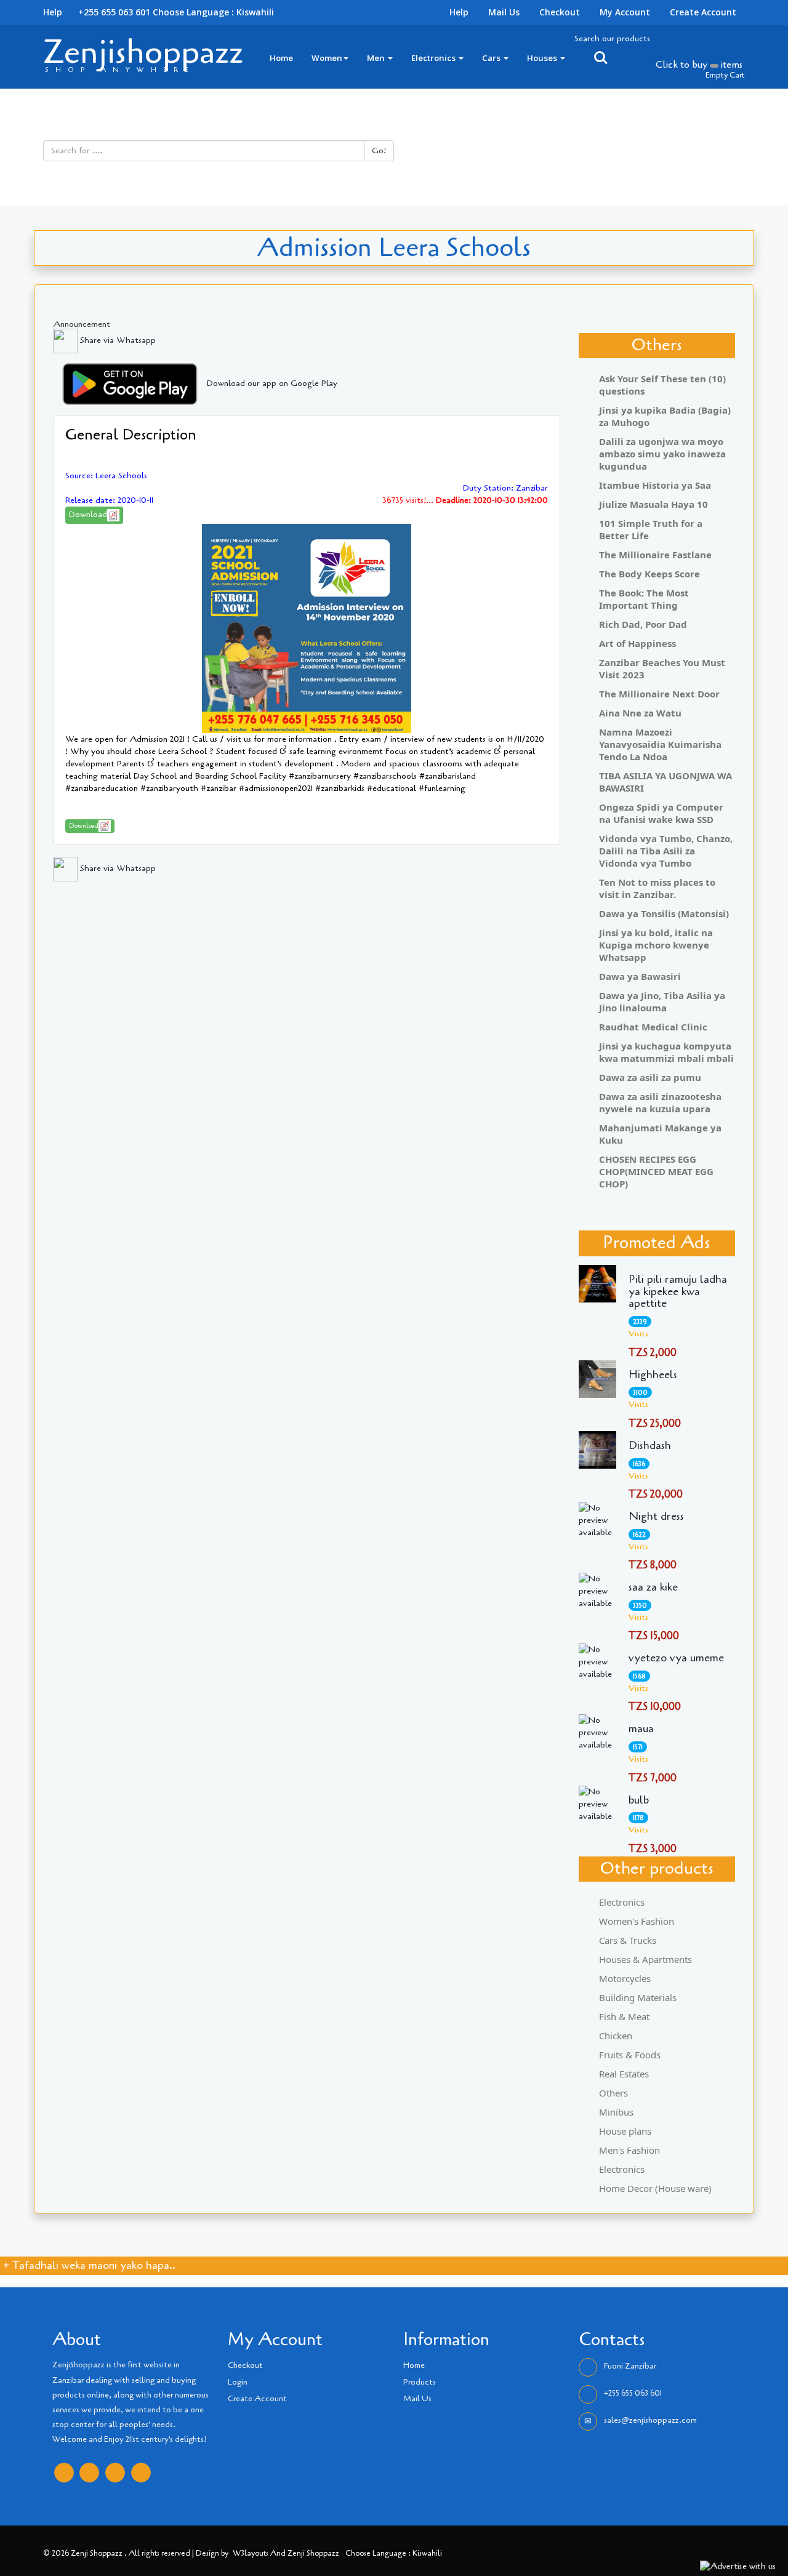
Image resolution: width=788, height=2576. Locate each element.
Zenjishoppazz (143, 52)
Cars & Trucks (628, 1940)
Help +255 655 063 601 (97, 12)
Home (281, 58)
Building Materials (638, 1997)
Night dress (656, 1517)
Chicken (616, 2036)
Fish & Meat (624, 2016)
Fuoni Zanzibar (630, 2366)
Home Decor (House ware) (655, 2188)
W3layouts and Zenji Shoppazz (286, 2553)
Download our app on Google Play (272, 383)
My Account (625, 12)
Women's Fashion (637, 1921)
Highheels (653, 1375)
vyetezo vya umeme (676, 1658)
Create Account (703, 12)
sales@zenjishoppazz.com (650, 2420)
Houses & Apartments (645, 1959)
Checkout (560, 12)
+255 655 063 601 (633, 2393)
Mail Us (504, 12)
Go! (379, 150)
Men (377, 58)
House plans (625, 2131)
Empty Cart (725, 75)
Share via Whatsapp (117, 340)
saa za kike (653, 1587)
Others (613, 2093)
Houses (543, 58)
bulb (639, 1800)
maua (641, 1729)
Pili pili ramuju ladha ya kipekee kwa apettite (678, 1292)
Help (459, 12)
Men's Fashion (629, 2150)
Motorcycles (625, 1978)
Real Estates (624, 2074)
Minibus (616, 2112)
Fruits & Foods (630, 2055)
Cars (492, 58)
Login (238, 2382)
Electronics (434, 58)
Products (420, 2382)
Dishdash (650, 1446)
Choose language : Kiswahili (213, 12)
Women (327, 58)
